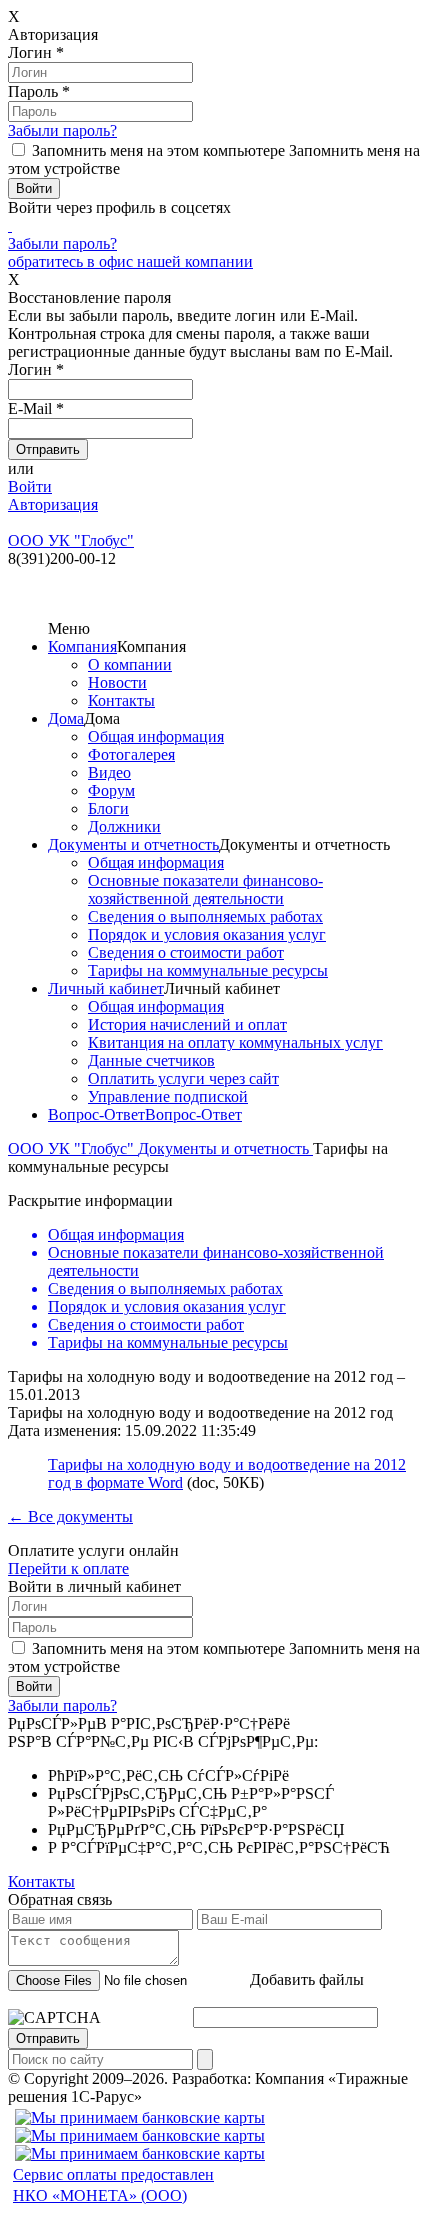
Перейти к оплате (68, 1568)
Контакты (121, 700)
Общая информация (156, 736)
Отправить (48, 2038)
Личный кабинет (106, 988)
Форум (111, 790)
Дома (66, 718)
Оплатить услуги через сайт (183, 1078)
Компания (82, 646)
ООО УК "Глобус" (73, 1148)
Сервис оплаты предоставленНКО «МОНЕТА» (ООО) (113, 2185)
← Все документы (70, 1516)
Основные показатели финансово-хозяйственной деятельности (205, 889)
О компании (130, 664)
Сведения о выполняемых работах (205, 916)
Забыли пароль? (62, 130)
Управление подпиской (168, 1096)
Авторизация (53, 504)
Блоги (108, 808)
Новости (117, 682)
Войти (30, 486)
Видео (109, 772)
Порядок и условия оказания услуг (207, 934)
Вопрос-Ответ (96, 1114)
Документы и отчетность (133, 844)
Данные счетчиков (151, 1060)
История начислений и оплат (187, 1024)
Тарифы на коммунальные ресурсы (208, 970)
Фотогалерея (131, 754)
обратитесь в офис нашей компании (130, 261)
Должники (124, 826)
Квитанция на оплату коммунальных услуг (235, 1042)
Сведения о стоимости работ (186, 952)
